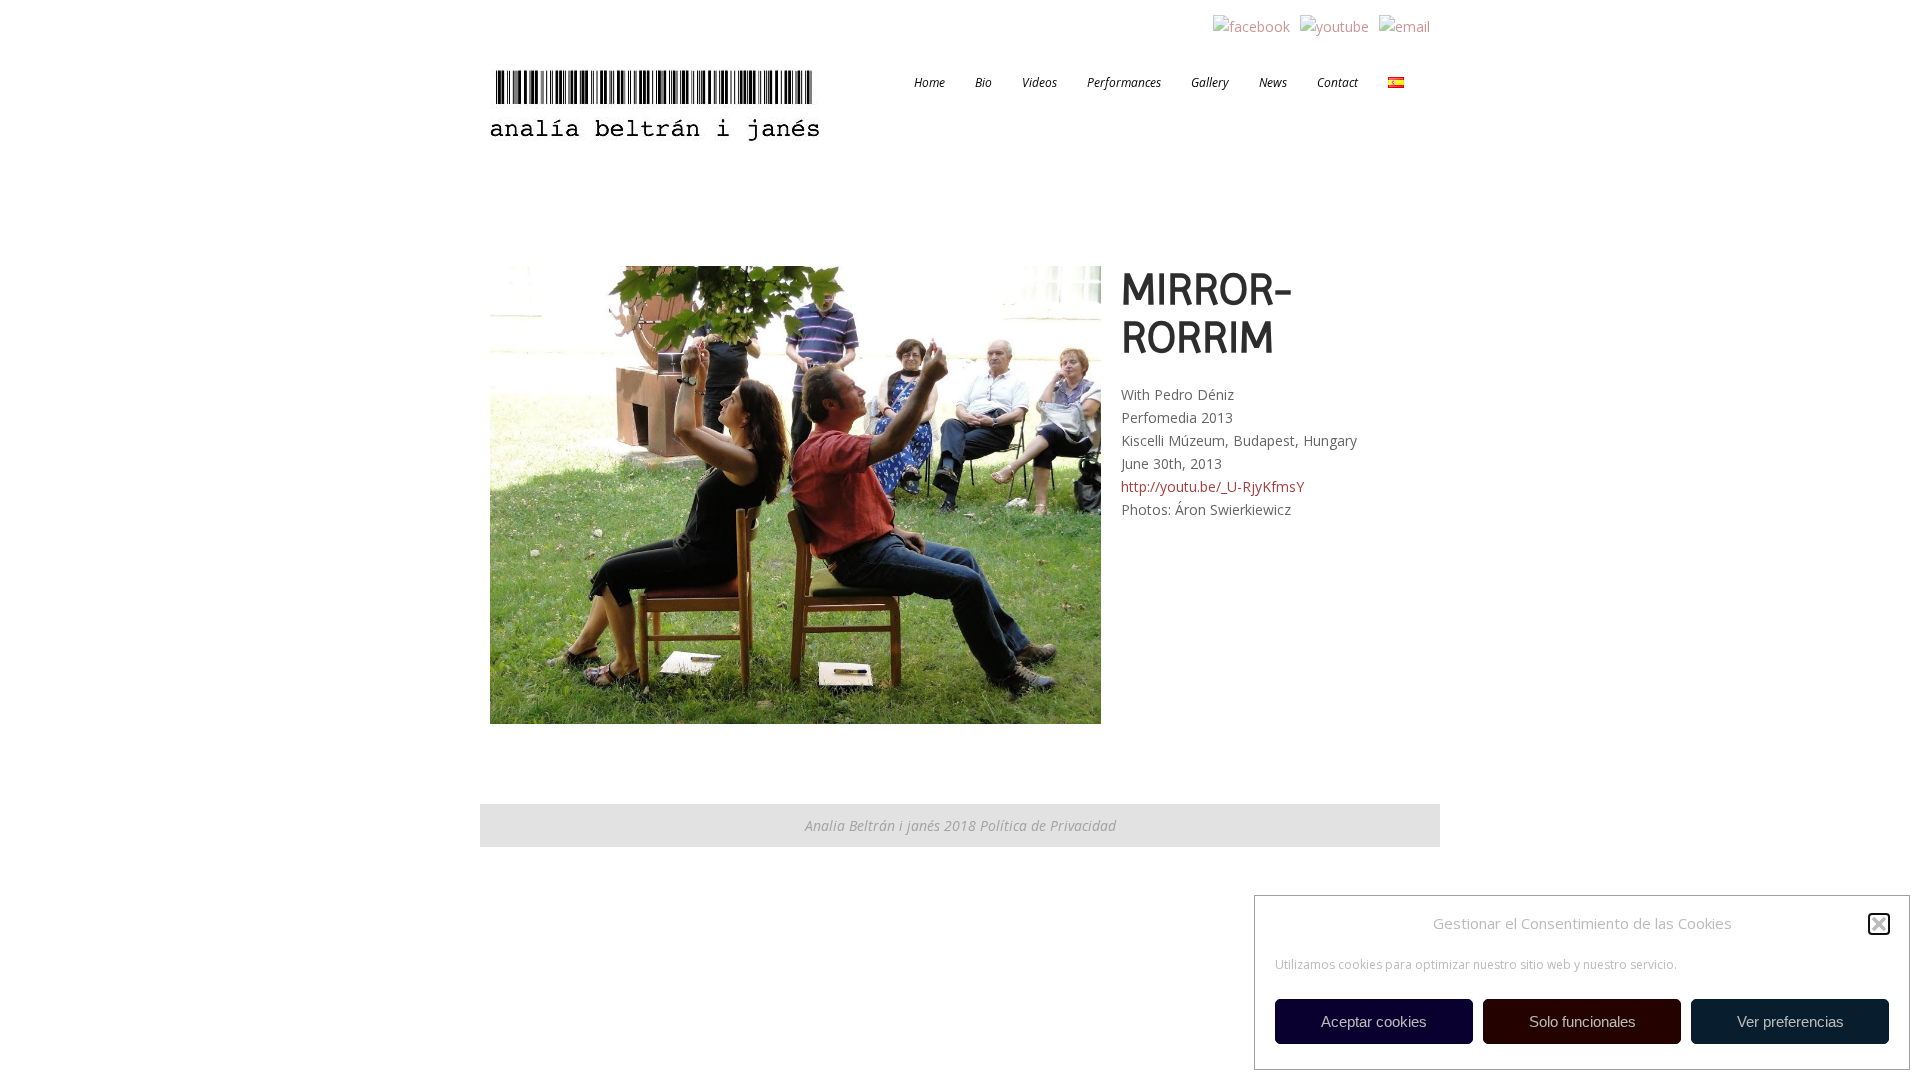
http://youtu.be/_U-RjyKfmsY (1212, 486)
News (1273, 83)
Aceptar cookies (1374, 1021)
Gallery (1210, 83)
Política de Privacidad (1046, 825)
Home (929, 83)
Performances (1124, 83)
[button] (1879, 924)
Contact (1337, 83)
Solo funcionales (1582, 1021)
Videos (1039, 83)
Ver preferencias (1790, 1021)
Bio (983, 83)
